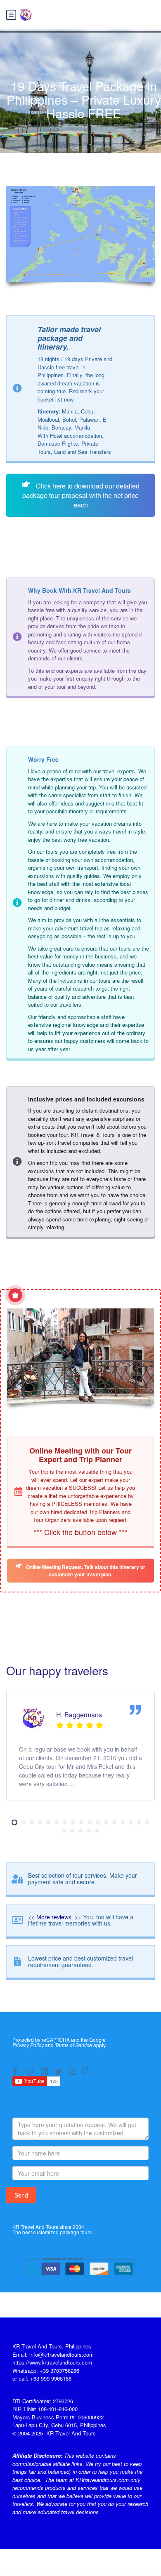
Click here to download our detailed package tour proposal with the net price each (81, 495)
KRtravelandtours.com (101, 2480)
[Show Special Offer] (15, 1295)
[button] (14, 1822)
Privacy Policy (28, 2045)
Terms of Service (73, 2045)
